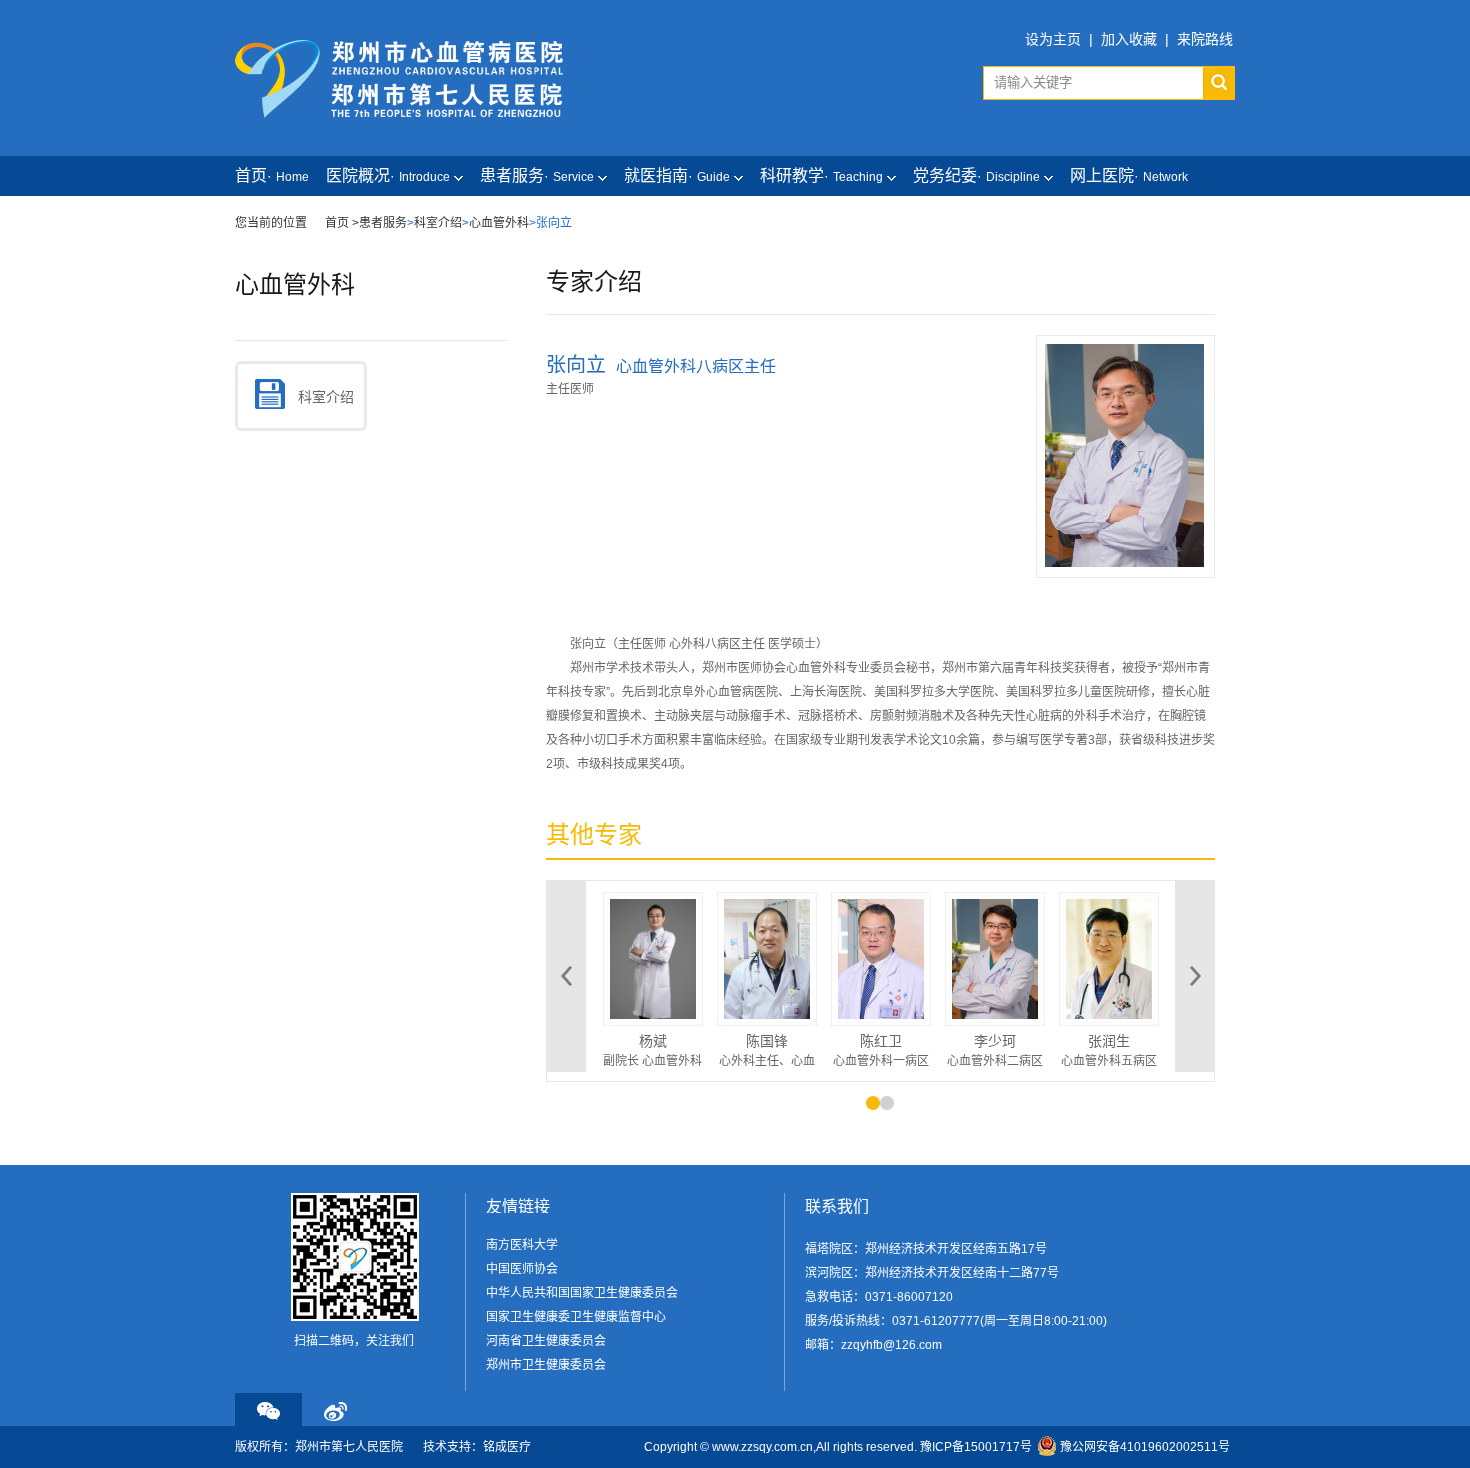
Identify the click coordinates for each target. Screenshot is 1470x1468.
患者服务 (383, 223)
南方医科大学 (522, 1245)
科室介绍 (438, 223)
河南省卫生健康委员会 (546, 1341)
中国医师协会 (522, 1269)
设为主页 (1053, 39)
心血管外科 (499, 223)
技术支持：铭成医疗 (477, 1447)
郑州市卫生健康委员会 (546, 1365)
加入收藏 (1129, 39)
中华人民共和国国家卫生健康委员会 (582, 1293)
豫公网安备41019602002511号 (1145, 1447)
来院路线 (1205, 39)
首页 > (342, 223)
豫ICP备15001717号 (976, 1447)
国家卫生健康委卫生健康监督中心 (576, 1317)
